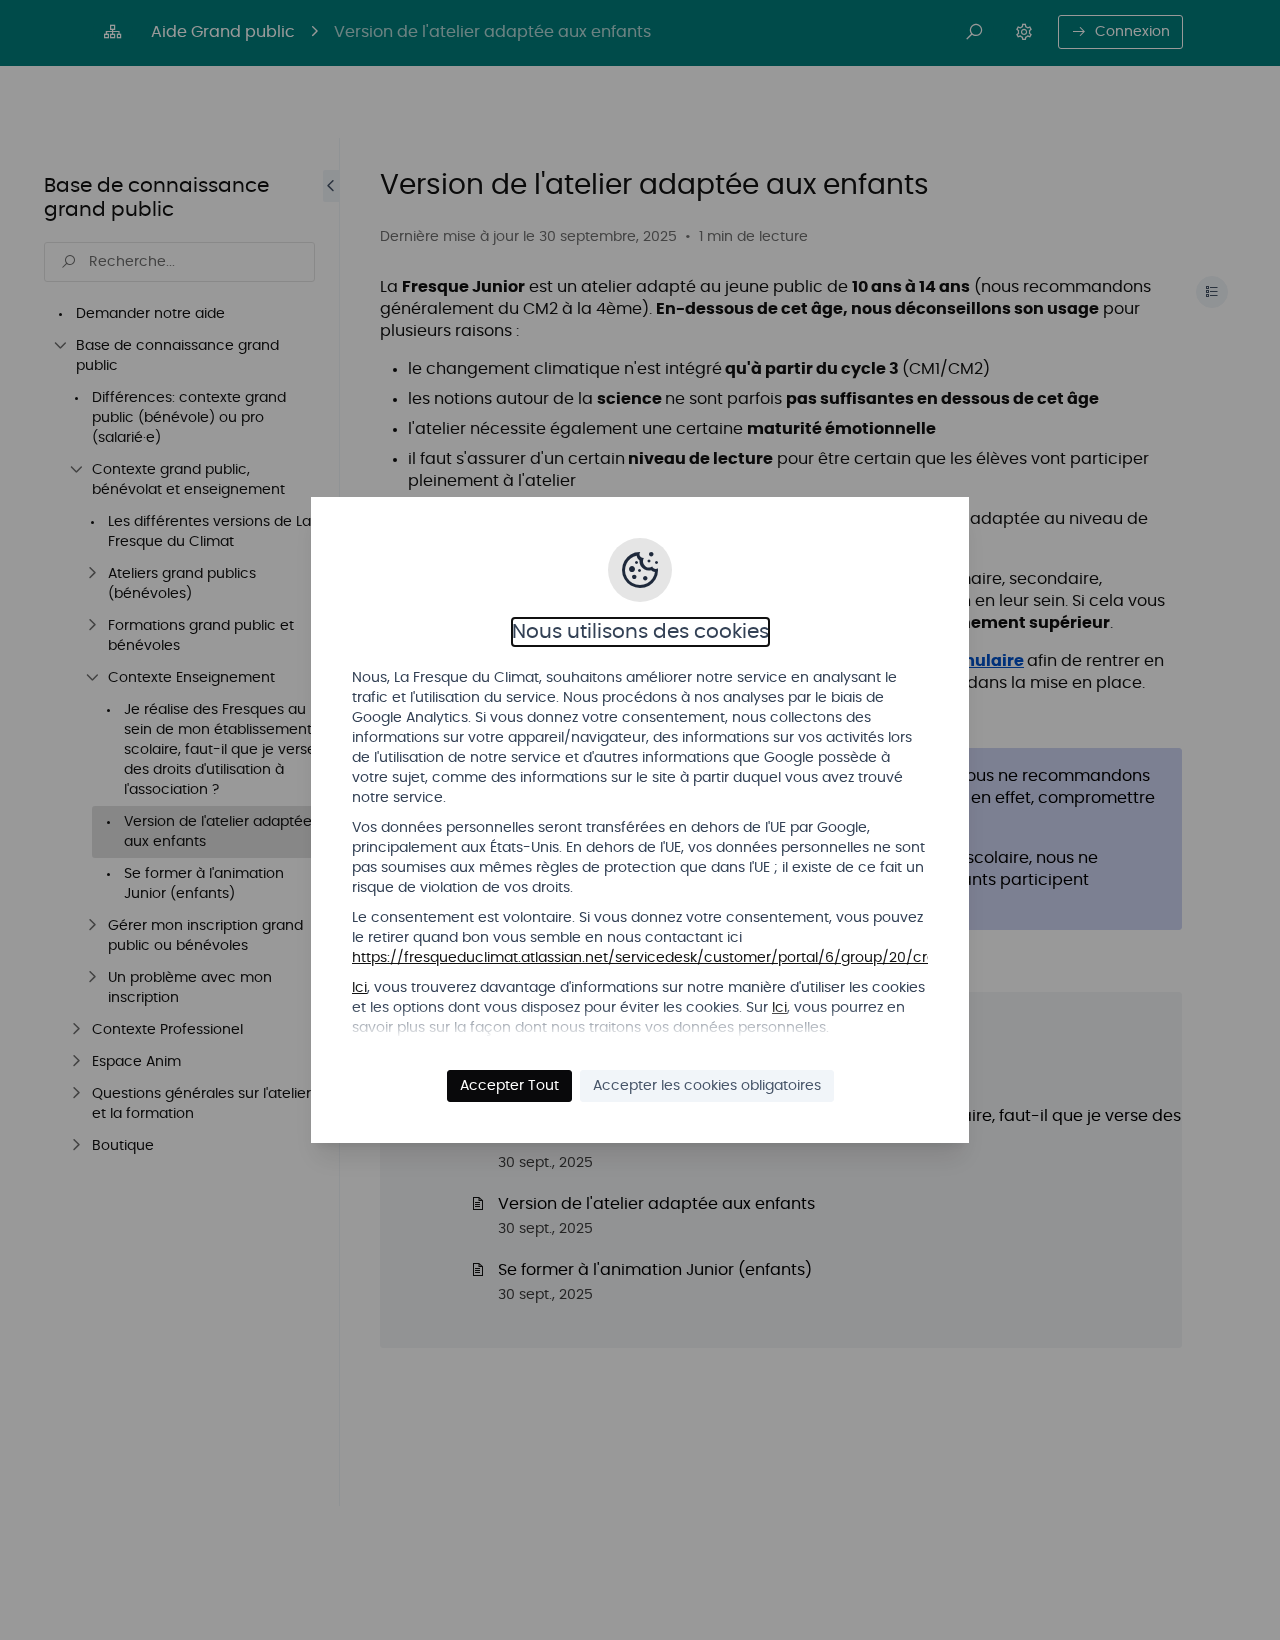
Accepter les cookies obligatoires (707, 1086)
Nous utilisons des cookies (640, 632)
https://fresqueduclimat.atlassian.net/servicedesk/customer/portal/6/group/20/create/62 (667, 958)
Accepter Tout (509, 1086)
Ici (359, 988)
